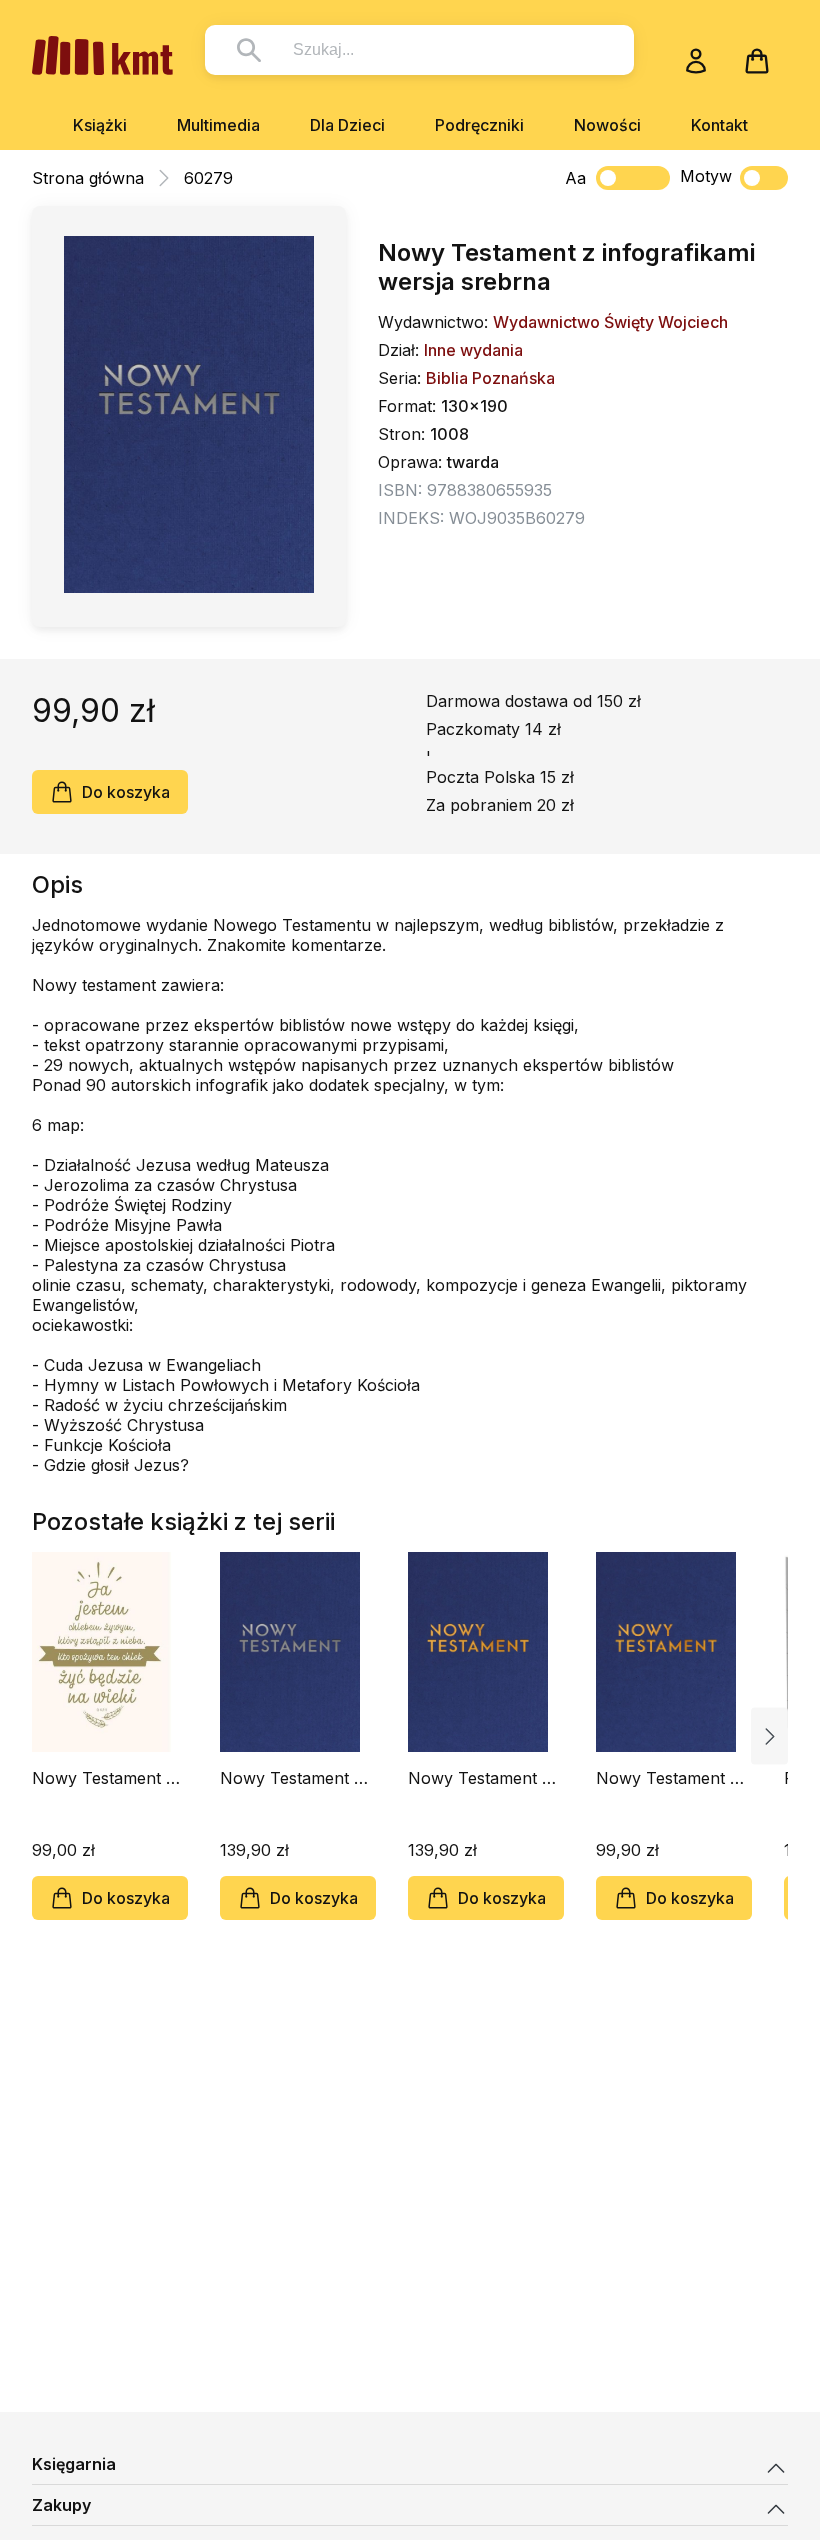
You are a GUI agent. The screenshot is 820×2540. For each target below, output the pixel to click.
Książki (100, 125)
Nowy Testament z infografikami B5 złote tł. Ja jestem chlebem (103, 1778)
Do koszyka (126, 792)
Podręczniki (479, 125)
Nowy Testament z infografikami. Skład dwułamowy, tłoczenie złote (482, 1778)
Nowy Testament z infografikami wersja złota (672, 1778)
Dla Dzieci (347, 125)
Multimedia (218, 125)
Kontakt (719, 125)
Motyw (706, 176)
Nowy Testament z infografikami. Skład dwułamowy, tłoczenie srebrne (294, 1778)
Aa (575, 178)
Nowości (607, 125)
